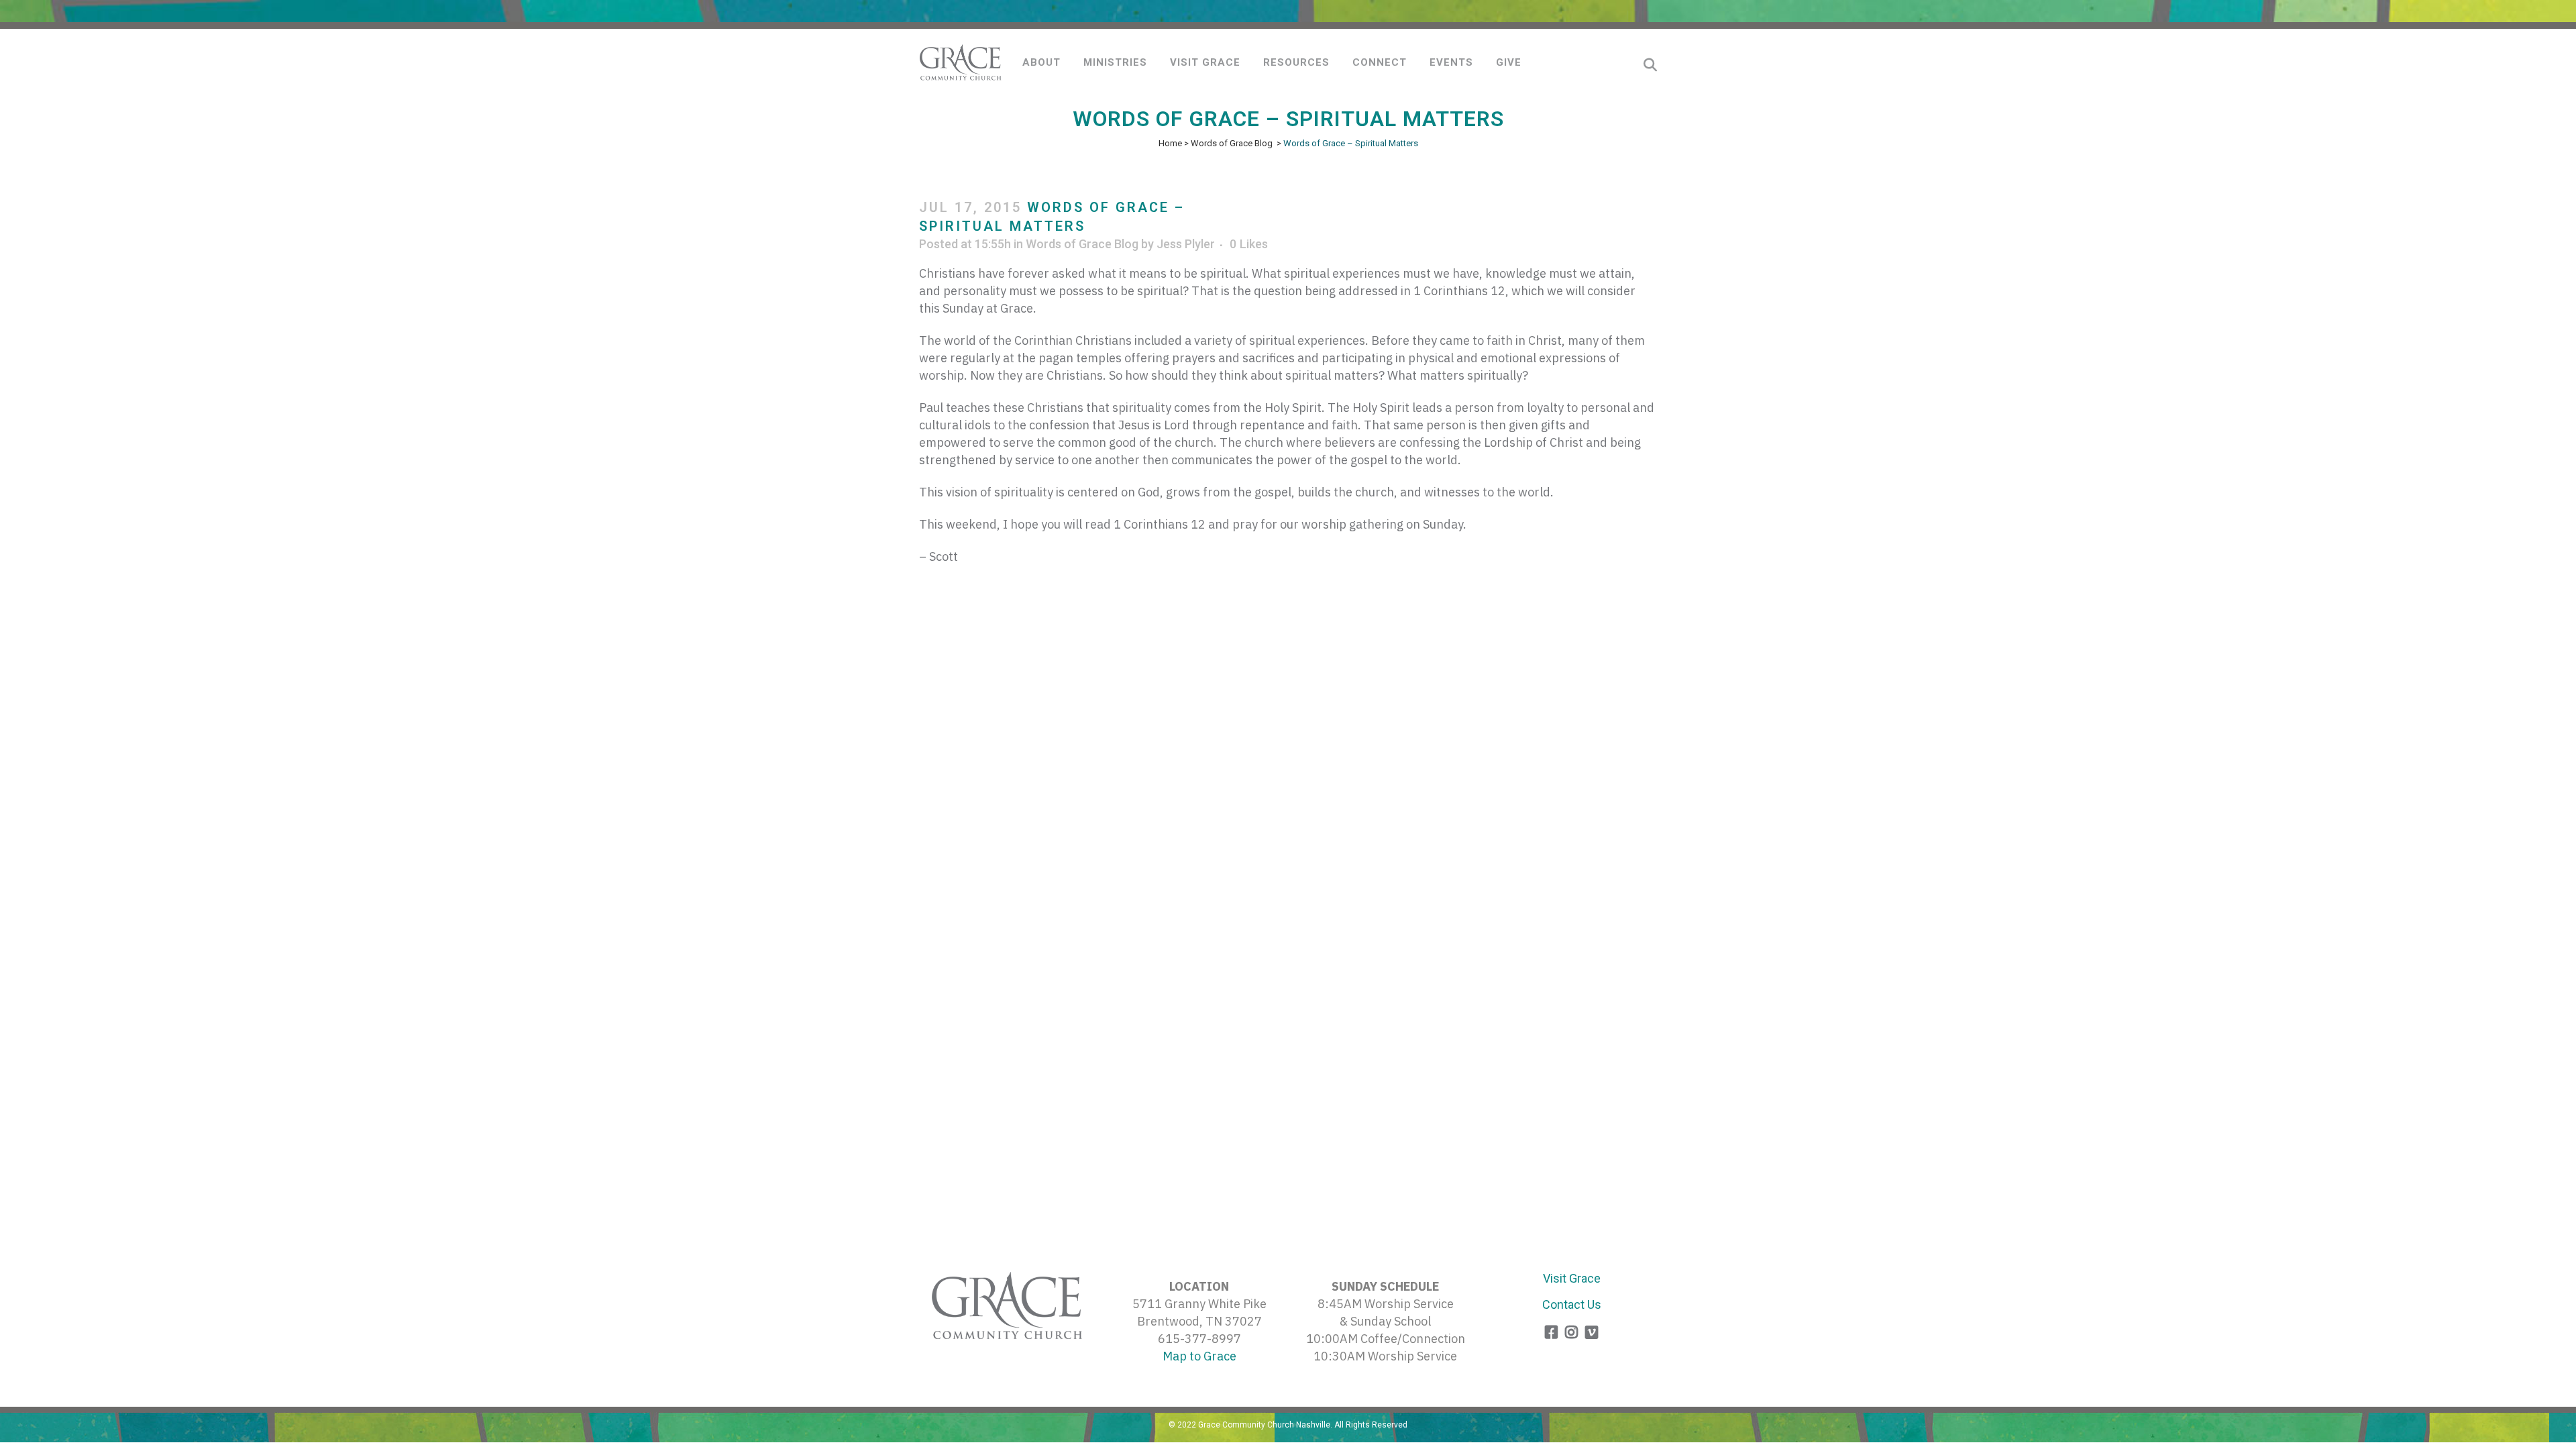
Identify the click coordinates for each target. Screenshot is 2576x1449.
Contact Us (1572, 1304)
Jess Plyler (1186, 244)
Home (1170, 143)
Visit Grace (1572, 1278)
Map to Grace (1199, 1356)
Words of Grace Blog (1232, 143)
